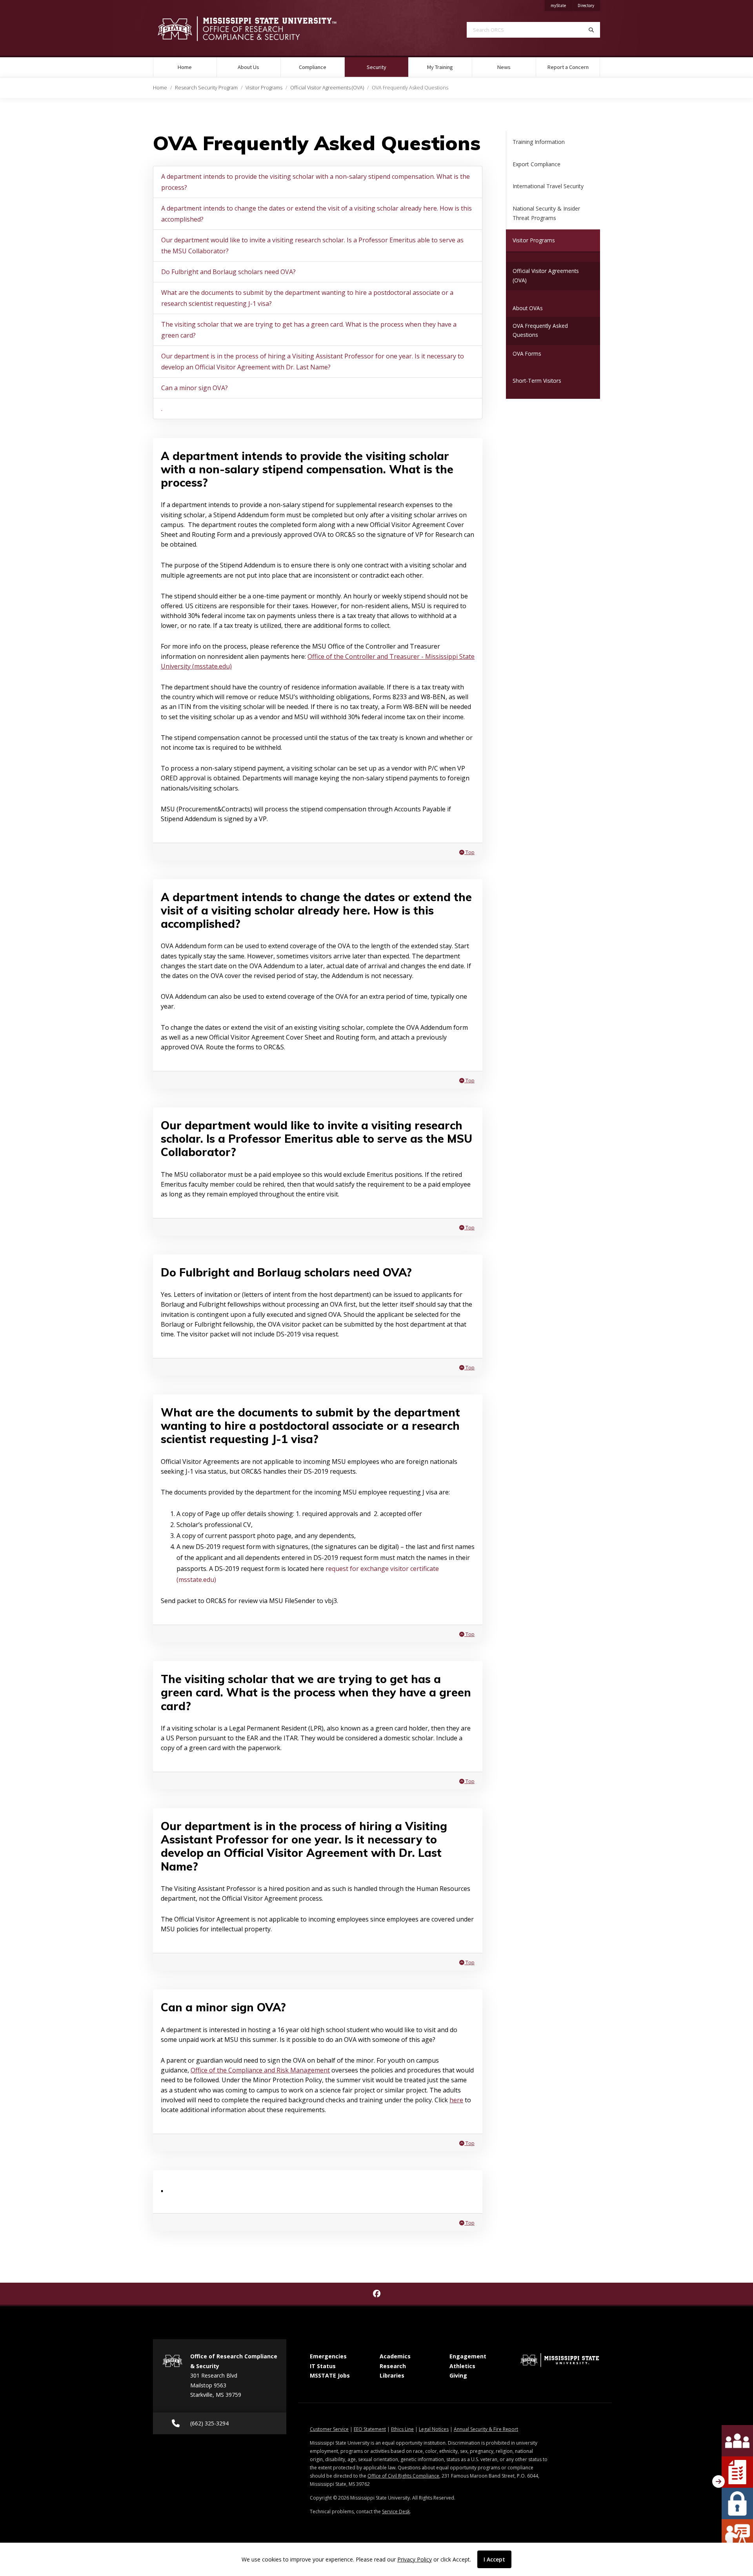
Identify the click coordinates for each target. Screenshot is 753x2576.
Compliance (313, 67)
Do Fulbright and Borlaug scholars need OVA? (228, 272)
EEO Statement (370, 2429)
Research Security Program (206, 87)
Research (393, 2366)
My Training (440, 67)
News (504, 67)
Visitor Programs (264, 87)
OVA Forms (527, 354)
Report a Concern (568, 67)
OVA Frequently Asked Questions (540, 330)
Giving (458, 2375)
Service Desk (396, 2511)
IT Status (323, 2366)
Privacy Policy (415, 2559)
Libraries (392, 2375)
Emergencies (328, 2356)
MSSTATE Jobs (330, 2375)
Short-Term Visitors (537, 381)
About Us (248, 67)
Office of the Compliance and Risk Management (260, 2070)
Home (185, 67)
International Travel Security (548, 186)
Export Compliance (537, 164)
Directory (589, 5)
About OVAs (528, 308)
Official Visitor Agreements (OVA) (327, 87)
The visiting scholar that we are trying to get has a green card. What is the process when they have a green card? (309, 330)
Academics (395, 2356)
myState (561, 5)
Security (387, 67)
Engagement (468, 2356)
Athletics (462, 2366)
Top (469, 852)
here (456, 2100)
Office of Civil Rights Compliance (403, 2476)
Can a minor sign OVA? (195, 388)
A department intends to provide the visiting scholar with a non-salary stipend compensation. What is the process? (316, 182)
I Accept (494, 2559)
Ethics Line (402, 2429)
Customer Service (329, 2429)
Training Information (539, 142)
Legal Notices (434, 2429)
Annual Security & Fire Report (486, 2429)
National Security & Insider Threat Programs (546, 213)
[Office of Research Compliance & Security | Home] (259, 29)
